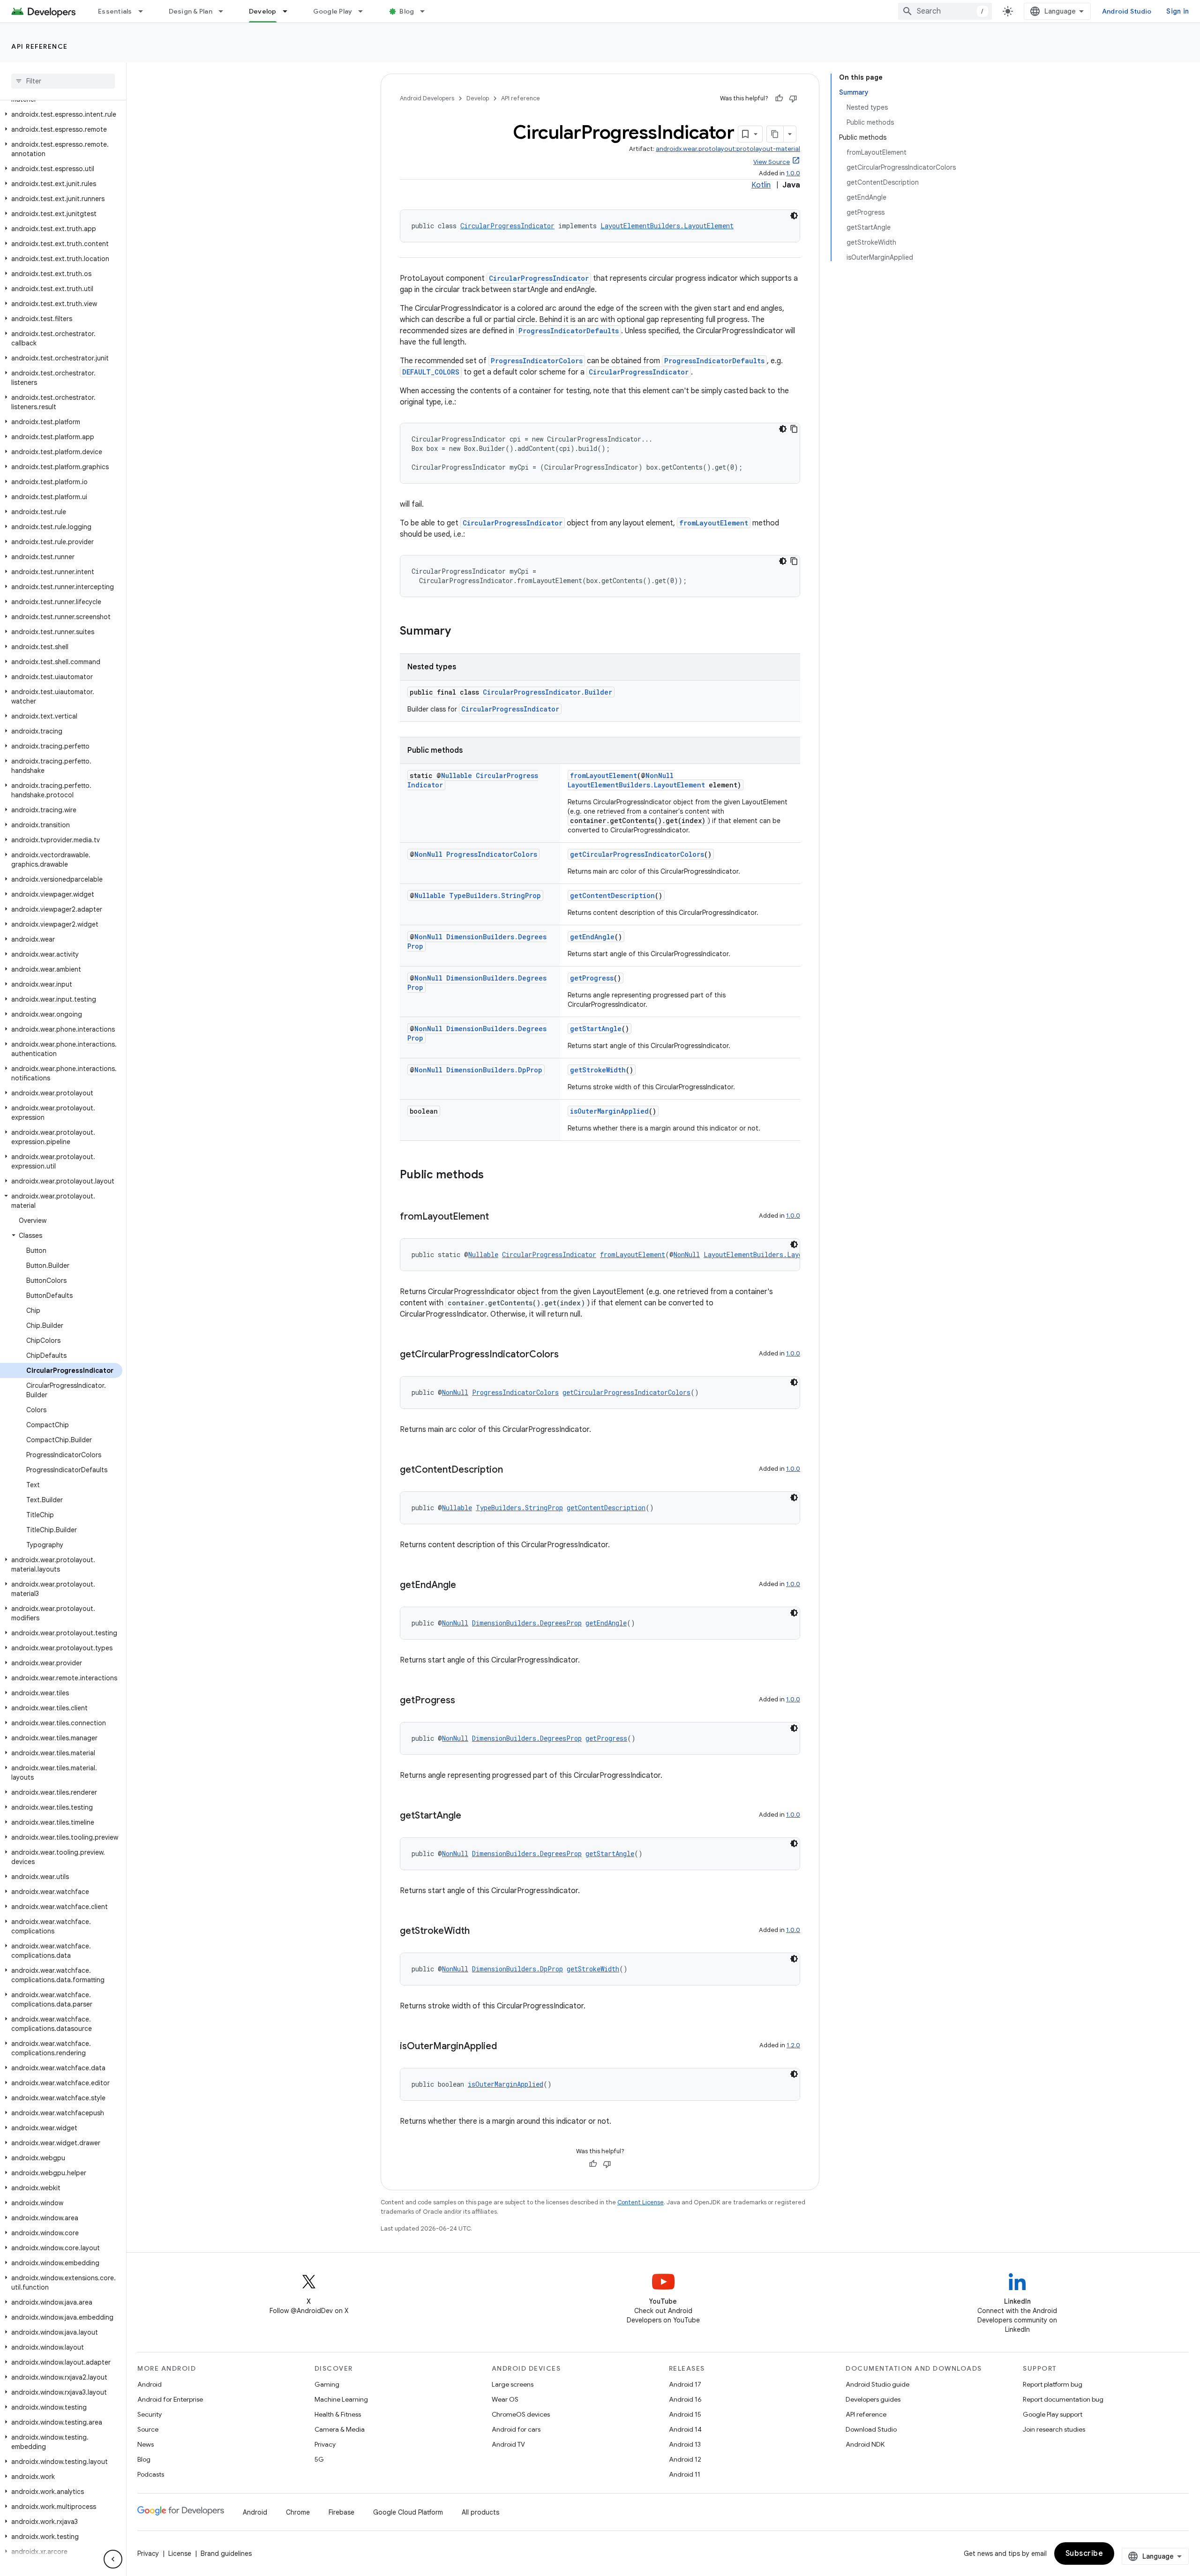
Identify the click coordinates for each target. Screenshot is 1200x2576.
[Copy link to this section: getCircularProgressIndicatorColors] (568, 1355)
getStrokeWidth (598, 1070)
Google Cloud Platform (408, 2512)
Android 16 (685, 2399)
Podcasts (151, 2474)
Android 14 (685, 2429)
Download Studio (871, 2429)
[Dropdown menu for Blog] (427, 11)
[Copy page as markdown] (775, 134)
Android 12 (685, 2459)
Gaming (327, 2384)
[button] (61, 114)
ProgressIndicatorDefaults (569, 331)
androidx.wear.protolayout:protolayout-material (728, 149)
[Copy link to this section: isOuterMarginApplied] (506, 2047)
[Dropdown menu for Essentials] (145, 11)
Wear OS (505, 2399)
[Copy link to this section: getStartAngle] (471, 1816)
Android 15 (685, 2414)
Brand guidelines (226, 2554)
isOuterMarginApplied (609, 1111)
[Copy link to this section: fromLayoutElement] (498, 1217)
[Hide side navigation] (113, 2559)
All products (480, 2512)
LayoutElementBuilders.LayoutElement (667, 226)
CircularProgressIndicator (507, 226)
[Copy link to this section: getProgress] (465, 1701)
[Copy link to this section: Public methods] (493, 1176)
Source (148, 2429)
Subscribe (1084, 2554)
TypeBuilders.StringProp (495, 895)
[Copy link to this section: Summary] (460, 632)
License (180, 2554)
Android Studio (1127, 11)
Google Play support (1053, 2414)
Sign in (1177, 11)
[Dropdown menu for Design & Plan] (225, 11)
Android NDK (865, 2444)
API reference (40, 46)
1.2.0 (793, 2045)
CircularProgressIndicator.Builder (547, 692)
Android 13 (685, 2444)
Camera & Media (340, 2429)
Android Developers (427, 98)
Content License (641, 2202)
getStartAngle (596, 1029)
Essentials (115, 11)
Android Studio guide (877, 2384)
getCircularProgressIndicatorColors (637, 854)
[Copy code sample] (794, 429)
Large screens (513, 2384)
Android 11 (685, 2474)
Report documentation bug (1063, 2399)
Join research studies (1054, 2429)
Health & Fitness (338, 2414)
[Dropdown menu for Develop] (289, 11)
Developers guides (873, 2399)
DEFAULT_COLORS (431, 372)
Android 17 (685, 2384)
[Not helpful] (793, 98)
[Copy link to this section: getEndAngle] (465, 1586)
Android (150, 2384)
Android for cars (516, 2429)
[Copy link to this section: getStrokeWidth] (479, 1932)
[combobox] (945, 11)
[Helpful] (779, 98)
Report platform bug (1053, 2384)
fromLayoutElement (714, 523)
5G (319, 2459)
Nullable (457, 775)
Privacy (325, 2444)
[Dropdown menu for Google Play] (365, 11)
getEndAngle (592, 937)
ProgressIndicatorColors (537, 361)
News (146, 2444)
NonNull (660, 775)
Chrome (298, 2512)
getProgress (592, 978)
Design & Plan (191, 11)
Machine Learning (341, 2399)
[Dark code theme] (794, 216)
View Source (772, 162)
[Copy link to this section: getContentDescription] (512, 1470)
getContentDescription (612, 895)
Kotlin (761, 185)
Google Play (333, 11)
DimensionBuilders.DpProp (494, 1070)
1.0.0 (793, 173)
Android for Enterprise (170, 2399)
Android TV (508, 2444)
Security (150, 2414)
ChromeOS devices (521, 2414)
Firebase (341, 2512)
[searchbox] (63, 81)
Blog (407, 11)
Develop (263, 11)
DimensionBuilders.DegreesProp (527, 1623)
